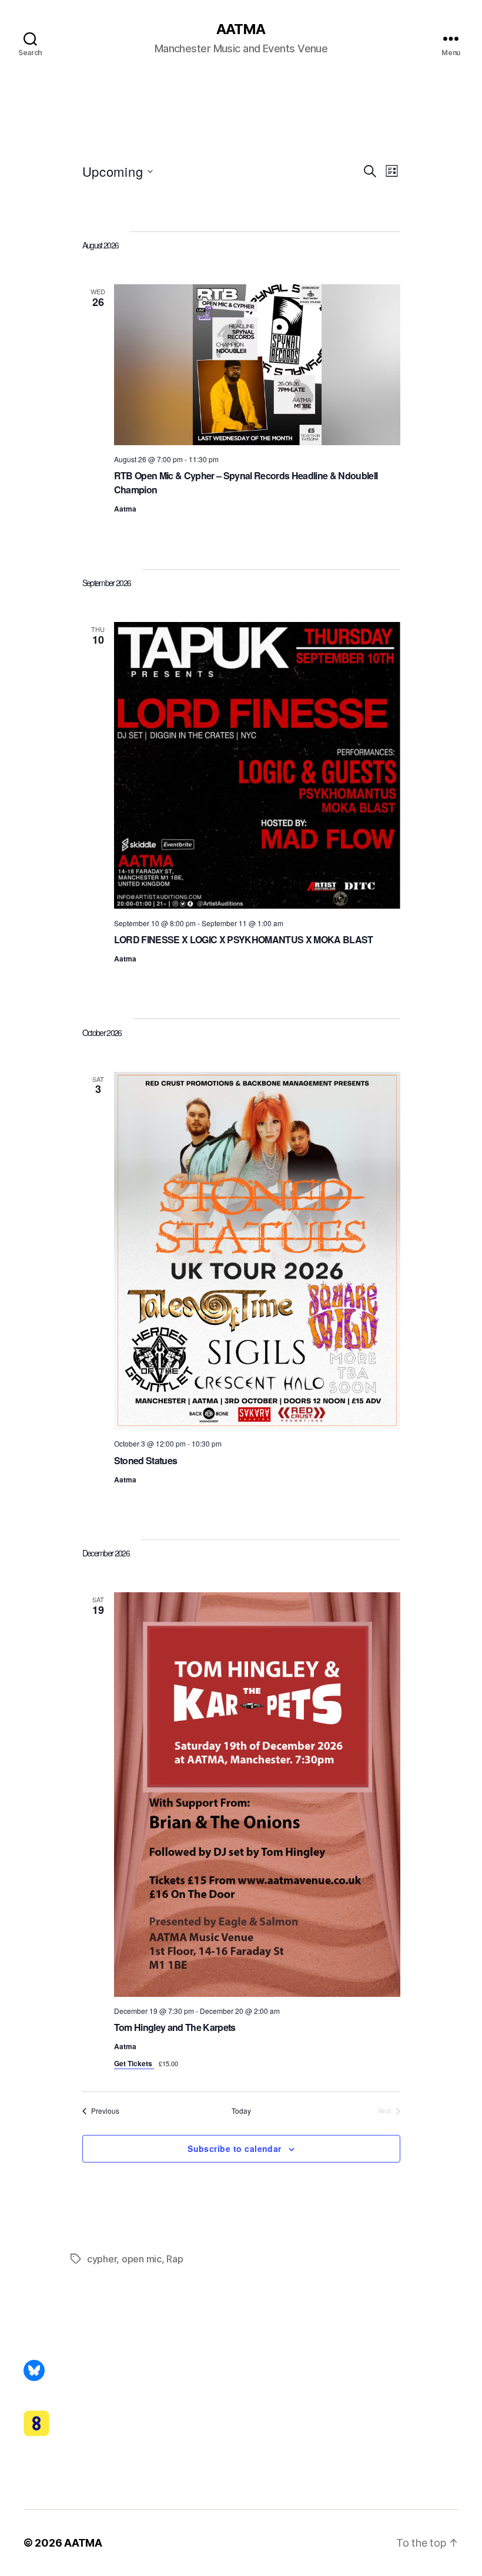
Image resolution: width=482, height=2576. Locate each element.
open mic (142, 2259)
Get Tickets (134, 2063)
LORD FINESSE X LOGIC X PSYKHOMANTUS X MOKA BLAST (244, 939)
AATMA (241, 29)
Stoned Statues (146, 1460)
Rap (175, 2259)
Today (241, 2111)
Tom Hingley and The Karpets (175, 2027)
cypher (102, 2259)
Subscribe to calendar (235, 2148)
